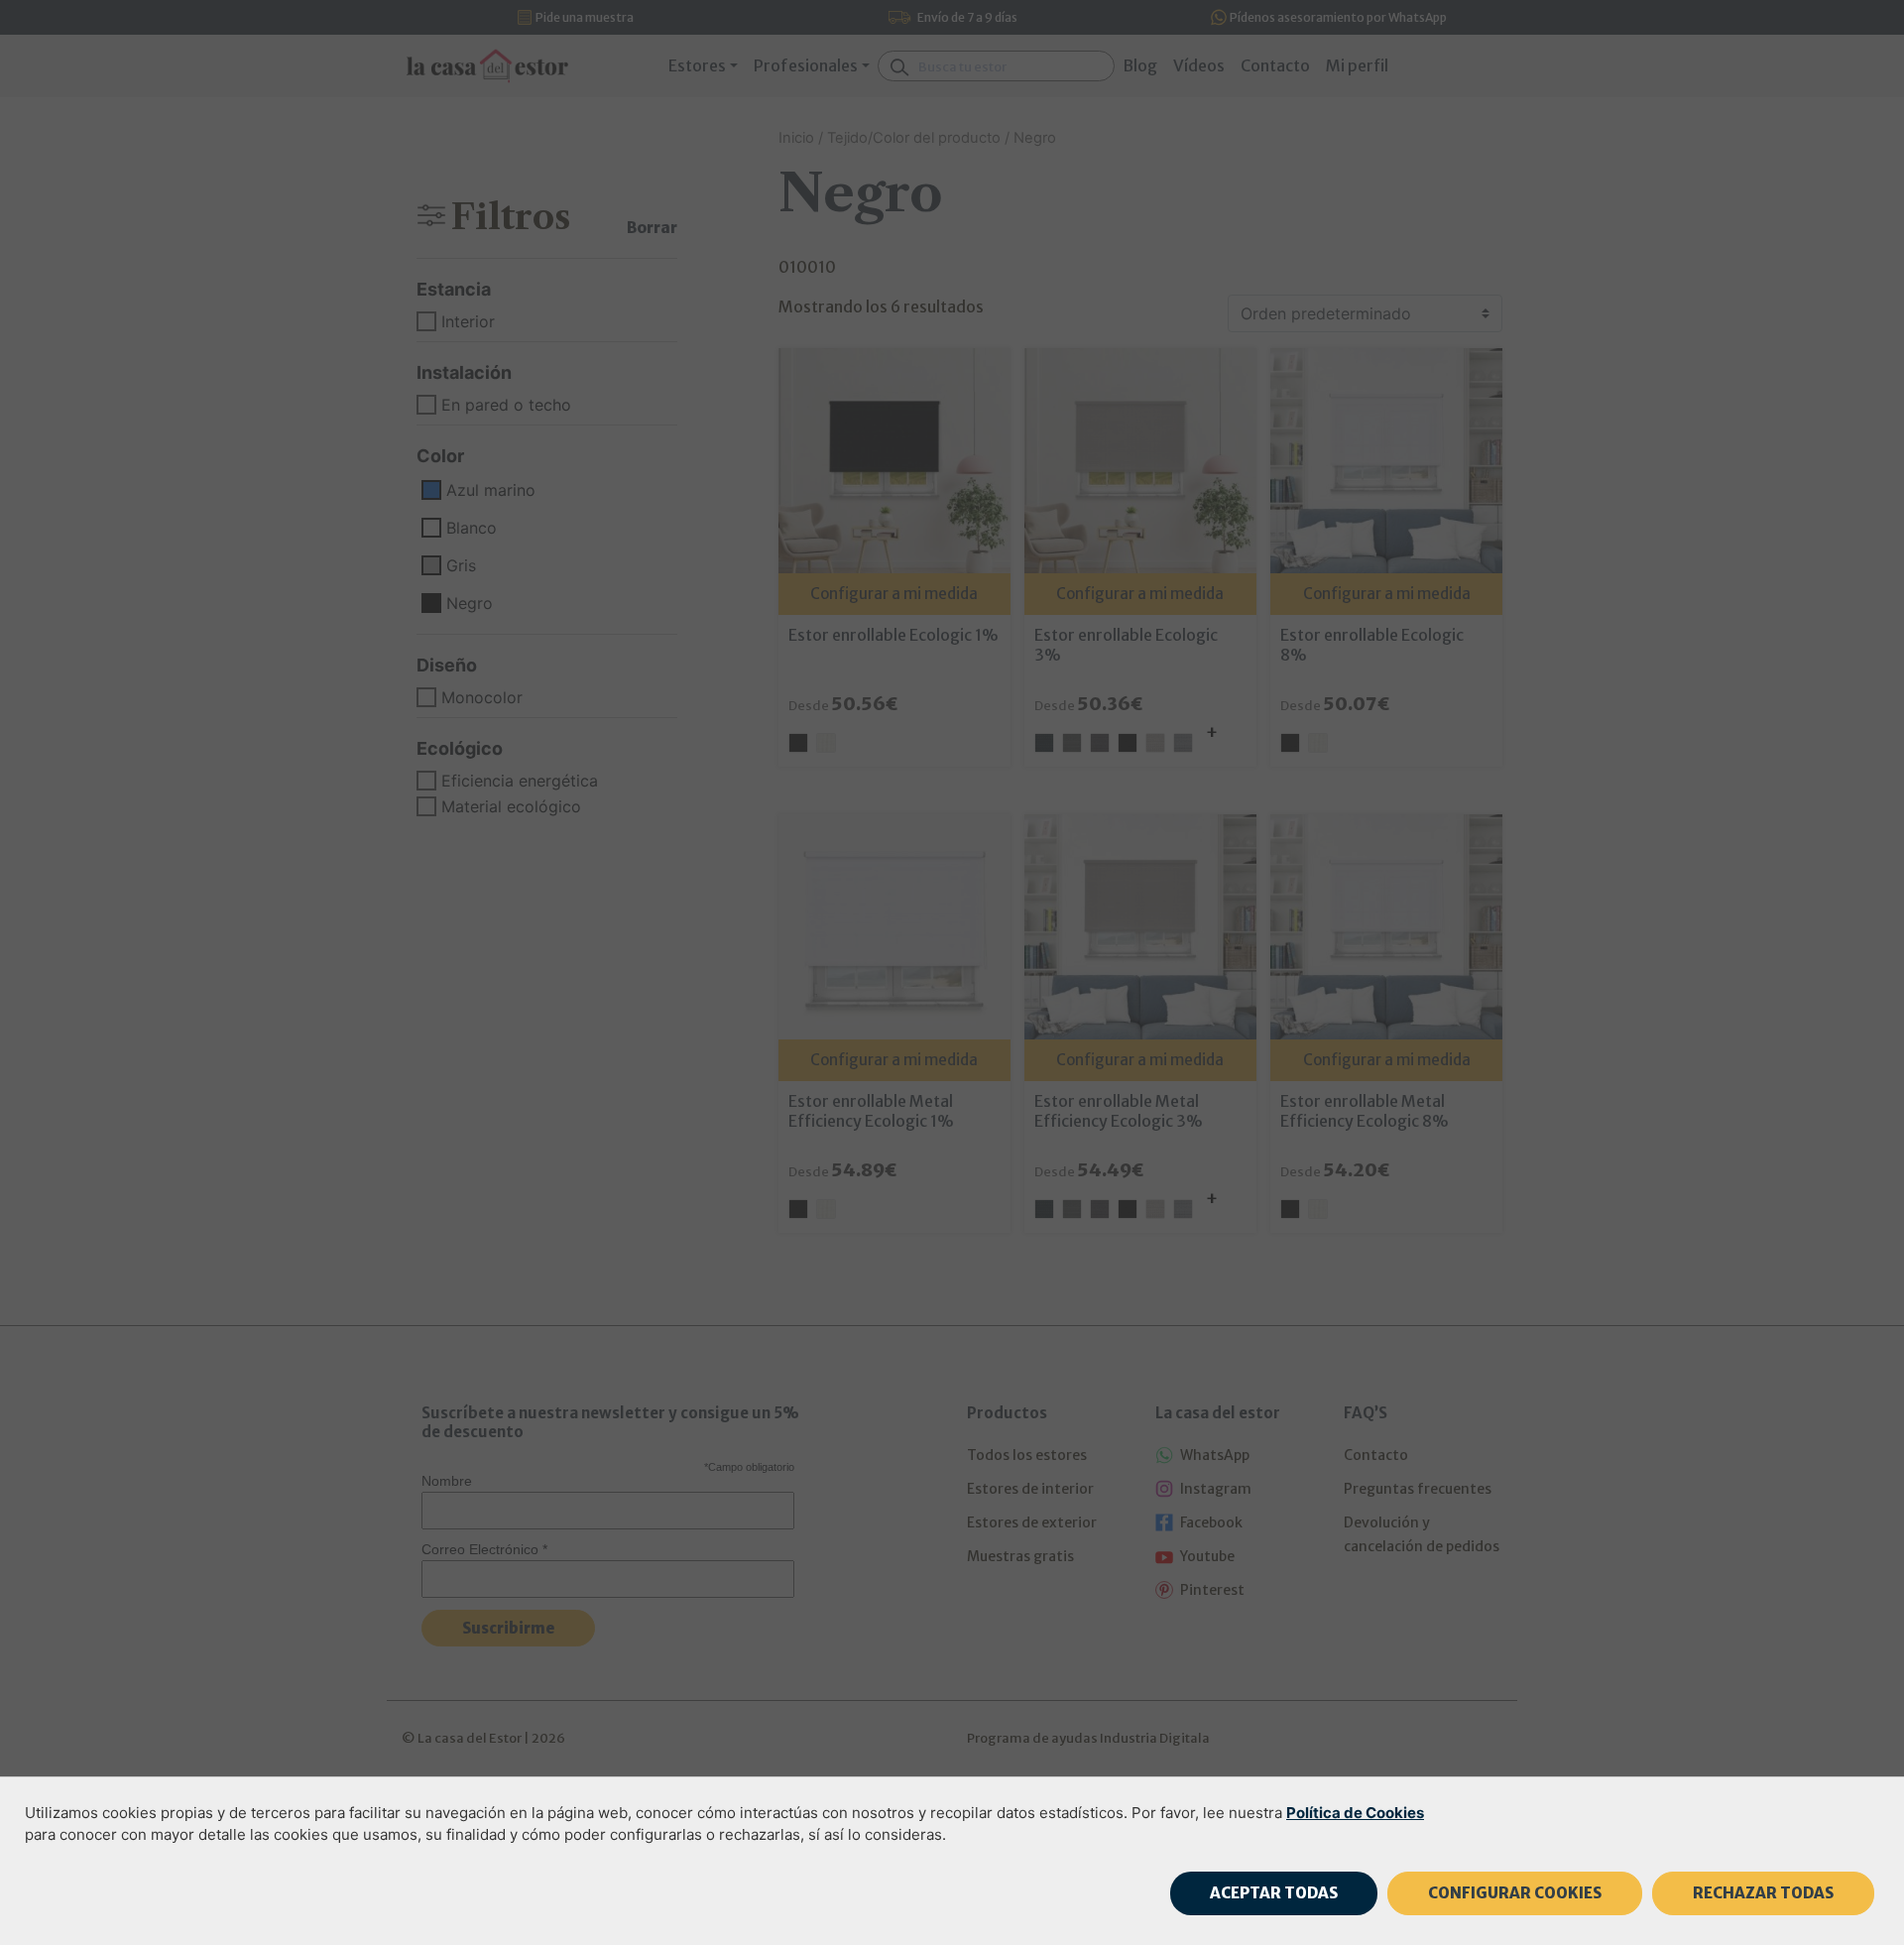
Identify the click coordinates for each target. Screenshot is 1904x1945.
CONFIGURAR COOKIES (1515, 1893)
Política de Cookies (1355, 1813)
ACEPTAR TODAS (1274, 1893)
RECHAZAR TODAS (1763, 1893)
